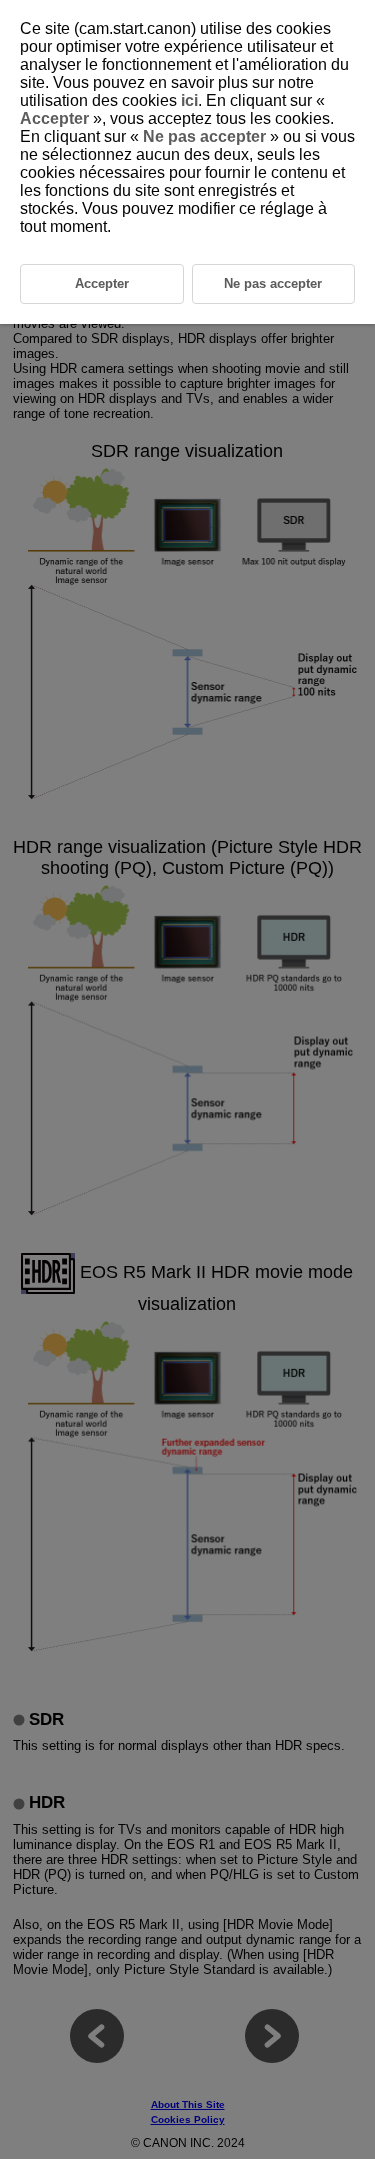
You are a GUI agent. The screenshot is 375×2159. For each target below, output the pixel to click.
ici (189, 100)
